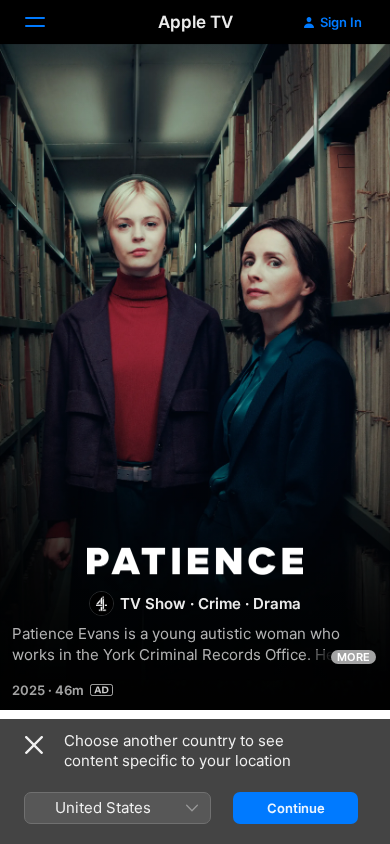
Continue (296, 808)
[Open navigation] (47, 22)
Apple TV (195, 22)
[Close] (34, 745)
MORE (353, 657)
